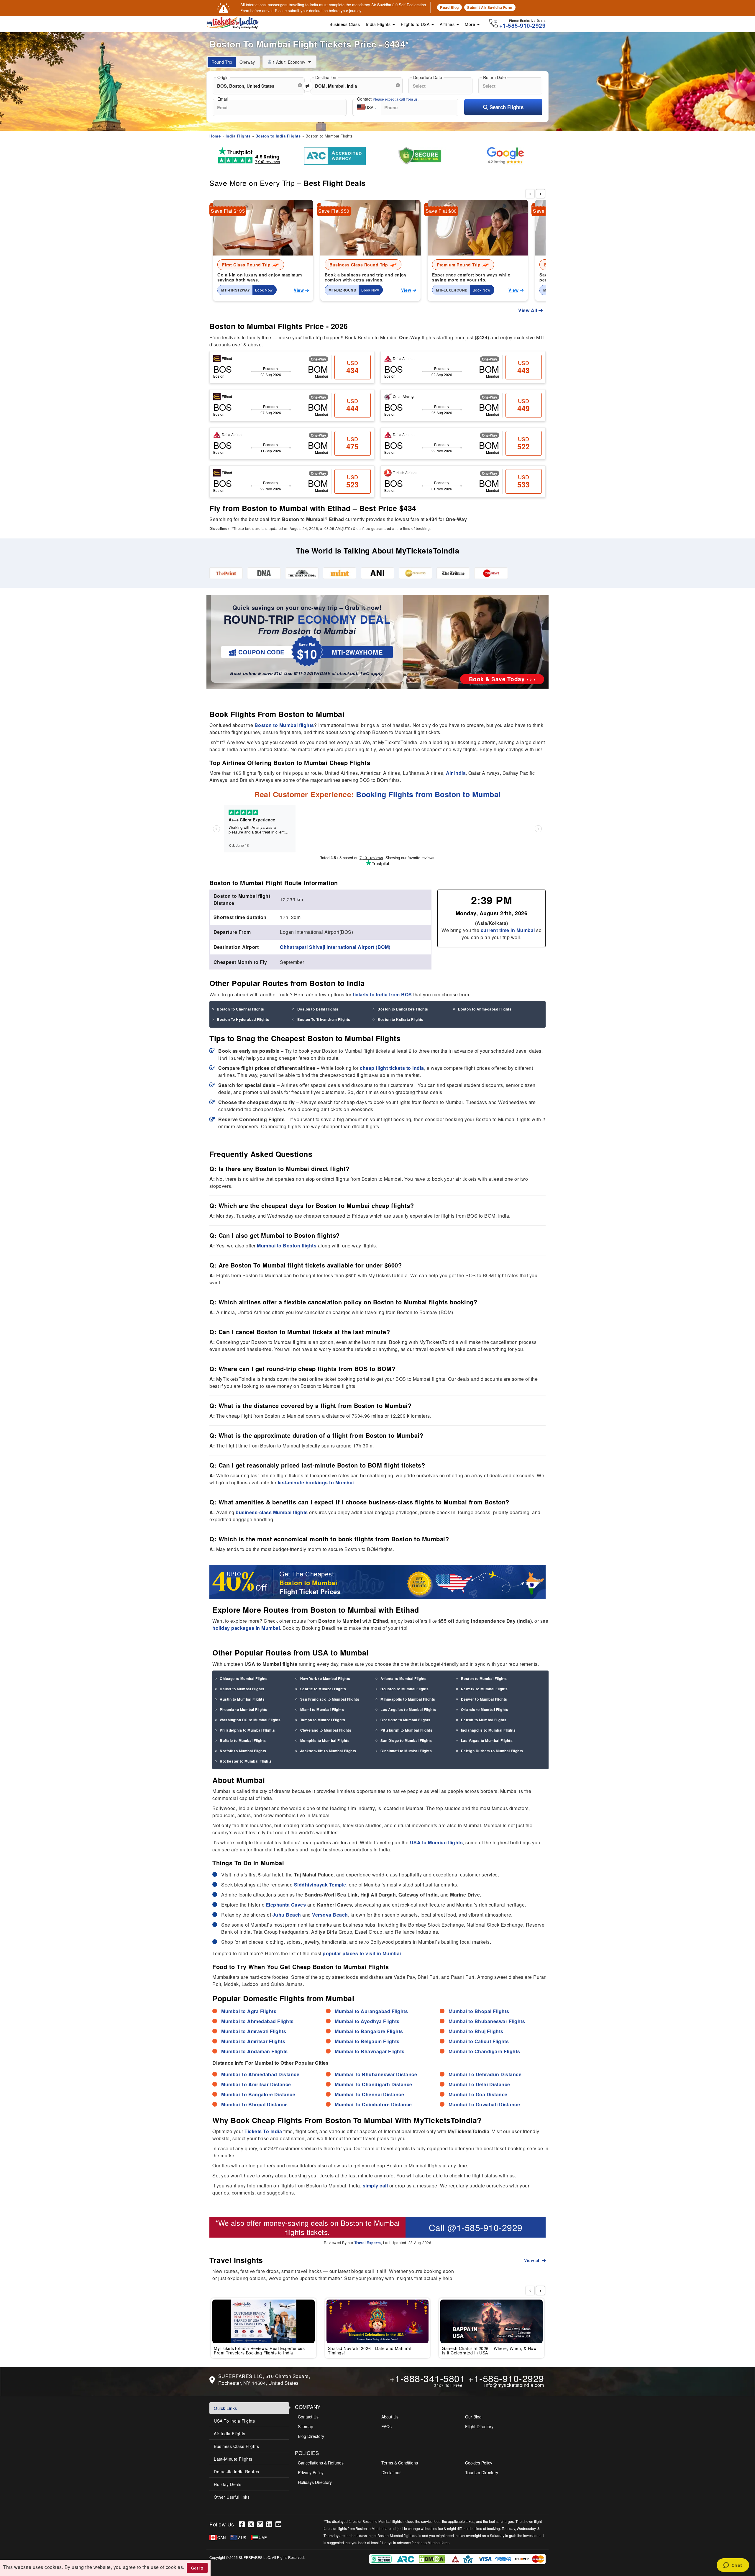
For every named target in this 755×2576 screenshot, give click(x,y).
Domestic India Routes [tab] (237, 2472)
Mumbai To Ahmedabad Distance (260, 2074)
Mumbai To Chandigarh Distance (374, 2084)
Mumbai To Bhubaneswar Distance (376, 2074)
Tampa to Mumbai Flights (323, 1720)
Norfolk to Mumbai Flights (243, 1751)
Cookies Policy (479, 2463)
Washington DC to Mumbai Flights (250, 1720)
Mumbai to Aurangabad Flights (371, 2011)
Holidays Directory (315, 2482)
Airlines (448, 24)
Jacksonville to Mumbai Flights (328, 1751)
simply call (375, 2186)
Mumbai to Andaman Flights (255, 2051)
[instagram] (262, 2524)
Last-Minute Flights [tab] (233, 2459)
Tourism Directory (482, 2472)
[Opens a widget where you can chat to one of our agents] (733, 2566)
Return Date (494, 77)
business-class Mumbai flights (272, 1512)
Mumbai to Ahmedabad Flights (257, 2021)
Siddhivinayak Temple (320, 1885)
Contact (388, 99)
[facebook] (243, 2524)
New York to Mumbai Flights (325, 1678)
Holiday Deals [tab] (228, 2484)
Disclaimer (391, 2472)
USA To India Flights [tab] (234, 2421)
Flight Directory (479, 2426)
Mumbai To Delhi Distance (479, 2084)
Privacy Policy (311, 2472)
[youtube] (279, 2524)
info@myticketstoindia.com (514, 2385)
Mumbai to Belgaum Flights (367, 2041)
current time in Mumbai (508, 930)
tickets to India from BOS (382, 994)
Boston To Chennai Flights (241, 1009)
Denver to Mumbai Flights (484, 1699)
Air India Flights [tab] (230, 2433)
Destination (326, 77)
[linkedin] (271, 2524)
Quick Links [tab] (225, 2408)
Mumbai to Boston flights (287, 1246)
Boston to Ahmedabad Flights (485, 1009)
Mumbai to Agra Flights (249, 2011)
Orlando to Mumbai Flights (485, 1709)
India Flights (379, 24)
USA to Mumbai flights (436, 1842)
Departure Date (428, 77)
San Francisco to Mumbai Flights (330, 1699)
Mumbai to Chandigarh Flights (484, 2051)
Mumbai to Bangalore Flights (369, 2031)
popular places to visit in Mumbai (362, 1953)
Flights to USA (416, 24)
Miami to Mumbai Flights (322, 1709)
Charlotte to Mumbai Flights (406, 1720)
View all (533, 2260)
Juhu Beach (287, 1915)
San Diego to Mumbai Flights (406, 1740)
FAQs (386, 2426)
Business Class (345, 24)
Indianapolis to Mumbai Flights (488, 1730)
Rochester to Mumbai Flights (246, 1761)
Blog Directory (311, 2436)
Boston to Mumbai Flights (484, 1678)
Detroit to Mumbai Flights (484, 1720)
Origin (223, 77)
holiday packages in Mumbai (246, 1628)
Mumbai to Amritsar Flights (253, 2041)
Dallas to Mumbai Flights (242, 1689)
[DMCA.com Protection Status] (433, 2558)
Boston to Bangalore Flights (403, 1009)
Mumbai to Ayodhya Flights (367, 2021)
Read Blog (449, 7)
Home (215, 136)
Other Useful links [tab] (232, 2497)
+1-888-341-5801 (427, 2378)
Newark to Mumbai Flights (484, 1689)
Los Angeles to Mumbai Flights (408, 1709)
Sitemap (306, 2426)
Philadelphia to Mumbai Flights (247, 1730)
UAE (263, 2537)
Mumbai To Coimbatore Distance (373, 2104)
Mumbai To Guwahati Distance (484, 2104)
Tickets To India (263, 2131)
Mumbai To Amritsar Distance (256, 2084)
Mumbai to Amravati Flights (254, 2031)
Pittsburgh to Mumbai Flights (406, 1730)
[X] (253, 2524)
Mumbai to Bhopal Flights (479, 2011)
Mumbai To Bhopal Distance (255, 2104)
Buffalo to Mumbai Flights (243, 1740)
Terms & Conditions (400, 2463)
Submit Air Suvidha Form (490, 7)
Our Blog (473, 2417)
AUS (242, 2537)
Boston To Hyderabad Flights (243, 1019)
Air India (456, 773)
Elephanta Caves (286, 1905)
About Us (390, 2417)
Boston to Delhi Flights (318, 1009)
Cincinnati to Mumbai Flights (406, 1751)
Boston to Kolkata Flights (401, 1019)
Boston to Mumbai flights (284, 725)
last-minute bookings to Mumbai (316, 1482)
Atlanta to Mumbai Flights (404, 1678)
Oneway (247, 62)
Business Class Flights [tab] (236, 2446)
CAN (222, 2537)
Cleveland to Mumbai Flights (326, 1730)
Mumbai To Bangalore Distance (258, 2094)
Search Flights (506, 107)
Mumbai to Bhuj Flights (476, 2031)
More (471, 24)
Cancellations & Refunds (321, 2463)
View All (528, 310)
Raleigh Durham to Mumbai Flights (492, 1751)
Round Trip (222, 62)
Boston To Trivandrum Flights (324, 1019)
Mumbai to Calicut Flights (479, 2041)
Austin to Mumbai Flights (242, 1699)
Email (223, 99)
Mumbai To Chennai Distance (369, 2094)
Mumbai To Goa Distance (478, 2094)
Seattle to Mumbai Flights (323, 1689)
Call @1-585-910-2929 (476, 2227)
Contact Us (308, 2417)
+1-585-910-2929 (506, 2378)
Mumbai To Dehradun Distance (485, 2074)
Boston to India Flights (278, 136)
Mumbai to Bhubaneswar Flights (487, 2021)
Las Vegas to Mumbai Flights (487, 1740)
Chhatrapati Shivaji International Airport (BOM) (335, 947)
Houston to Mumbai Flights (405, 1689)
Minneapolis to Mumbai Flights (408, 1699)
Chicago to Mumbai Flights (244, 1678)
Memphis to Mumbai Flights (325, 1740)
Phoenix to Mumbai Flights (244, 1709)
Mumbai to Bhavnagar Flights (370, 2051)
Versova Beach (330, 1915)
